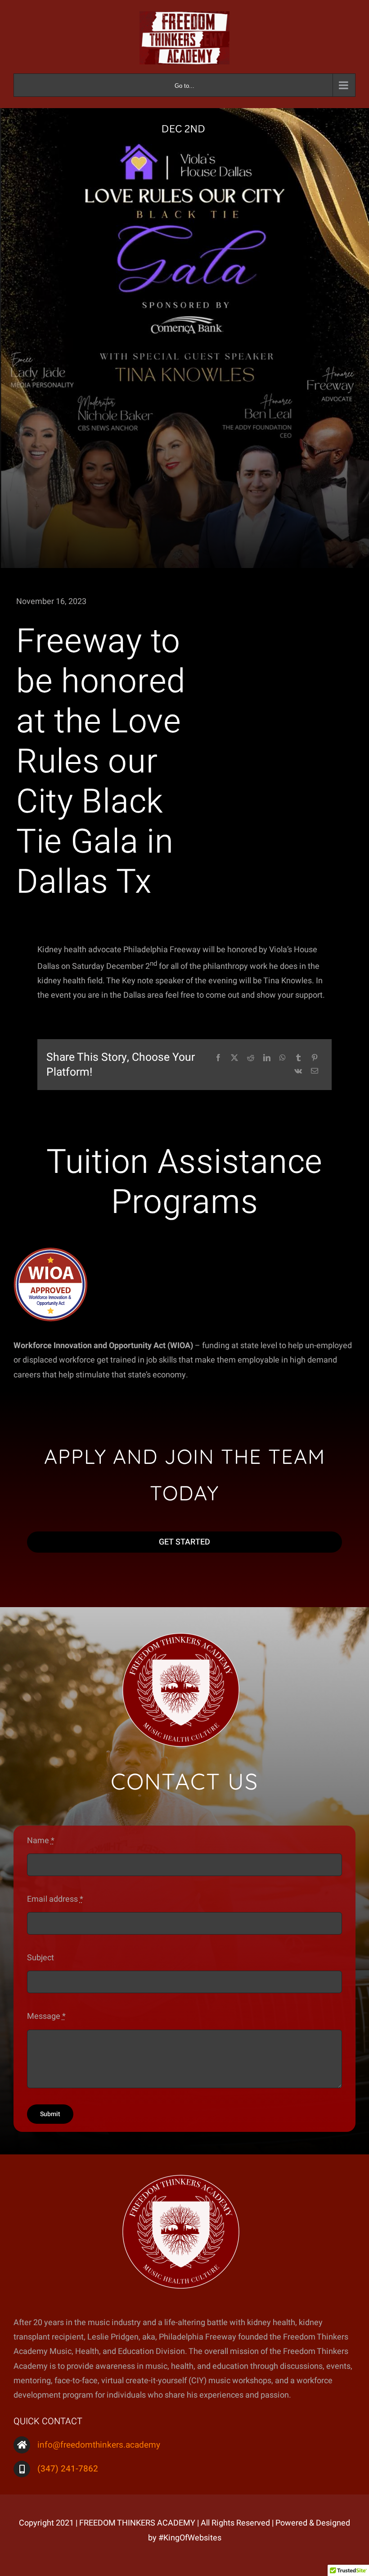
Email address (55, 1899)
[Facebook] (218, 1058)
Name (41, 1841)
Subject (40, 1958)
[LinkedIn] (267, 1058)
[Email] (315, 1071)
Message (46, 2016)
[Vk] (298, 1071)
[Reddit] (251, 1058)
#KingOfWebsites (190, 2538)
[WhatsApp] (283, 1058)
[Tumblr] (298, 1058)
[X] (234, 1058)
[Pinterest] (315, 1058)
